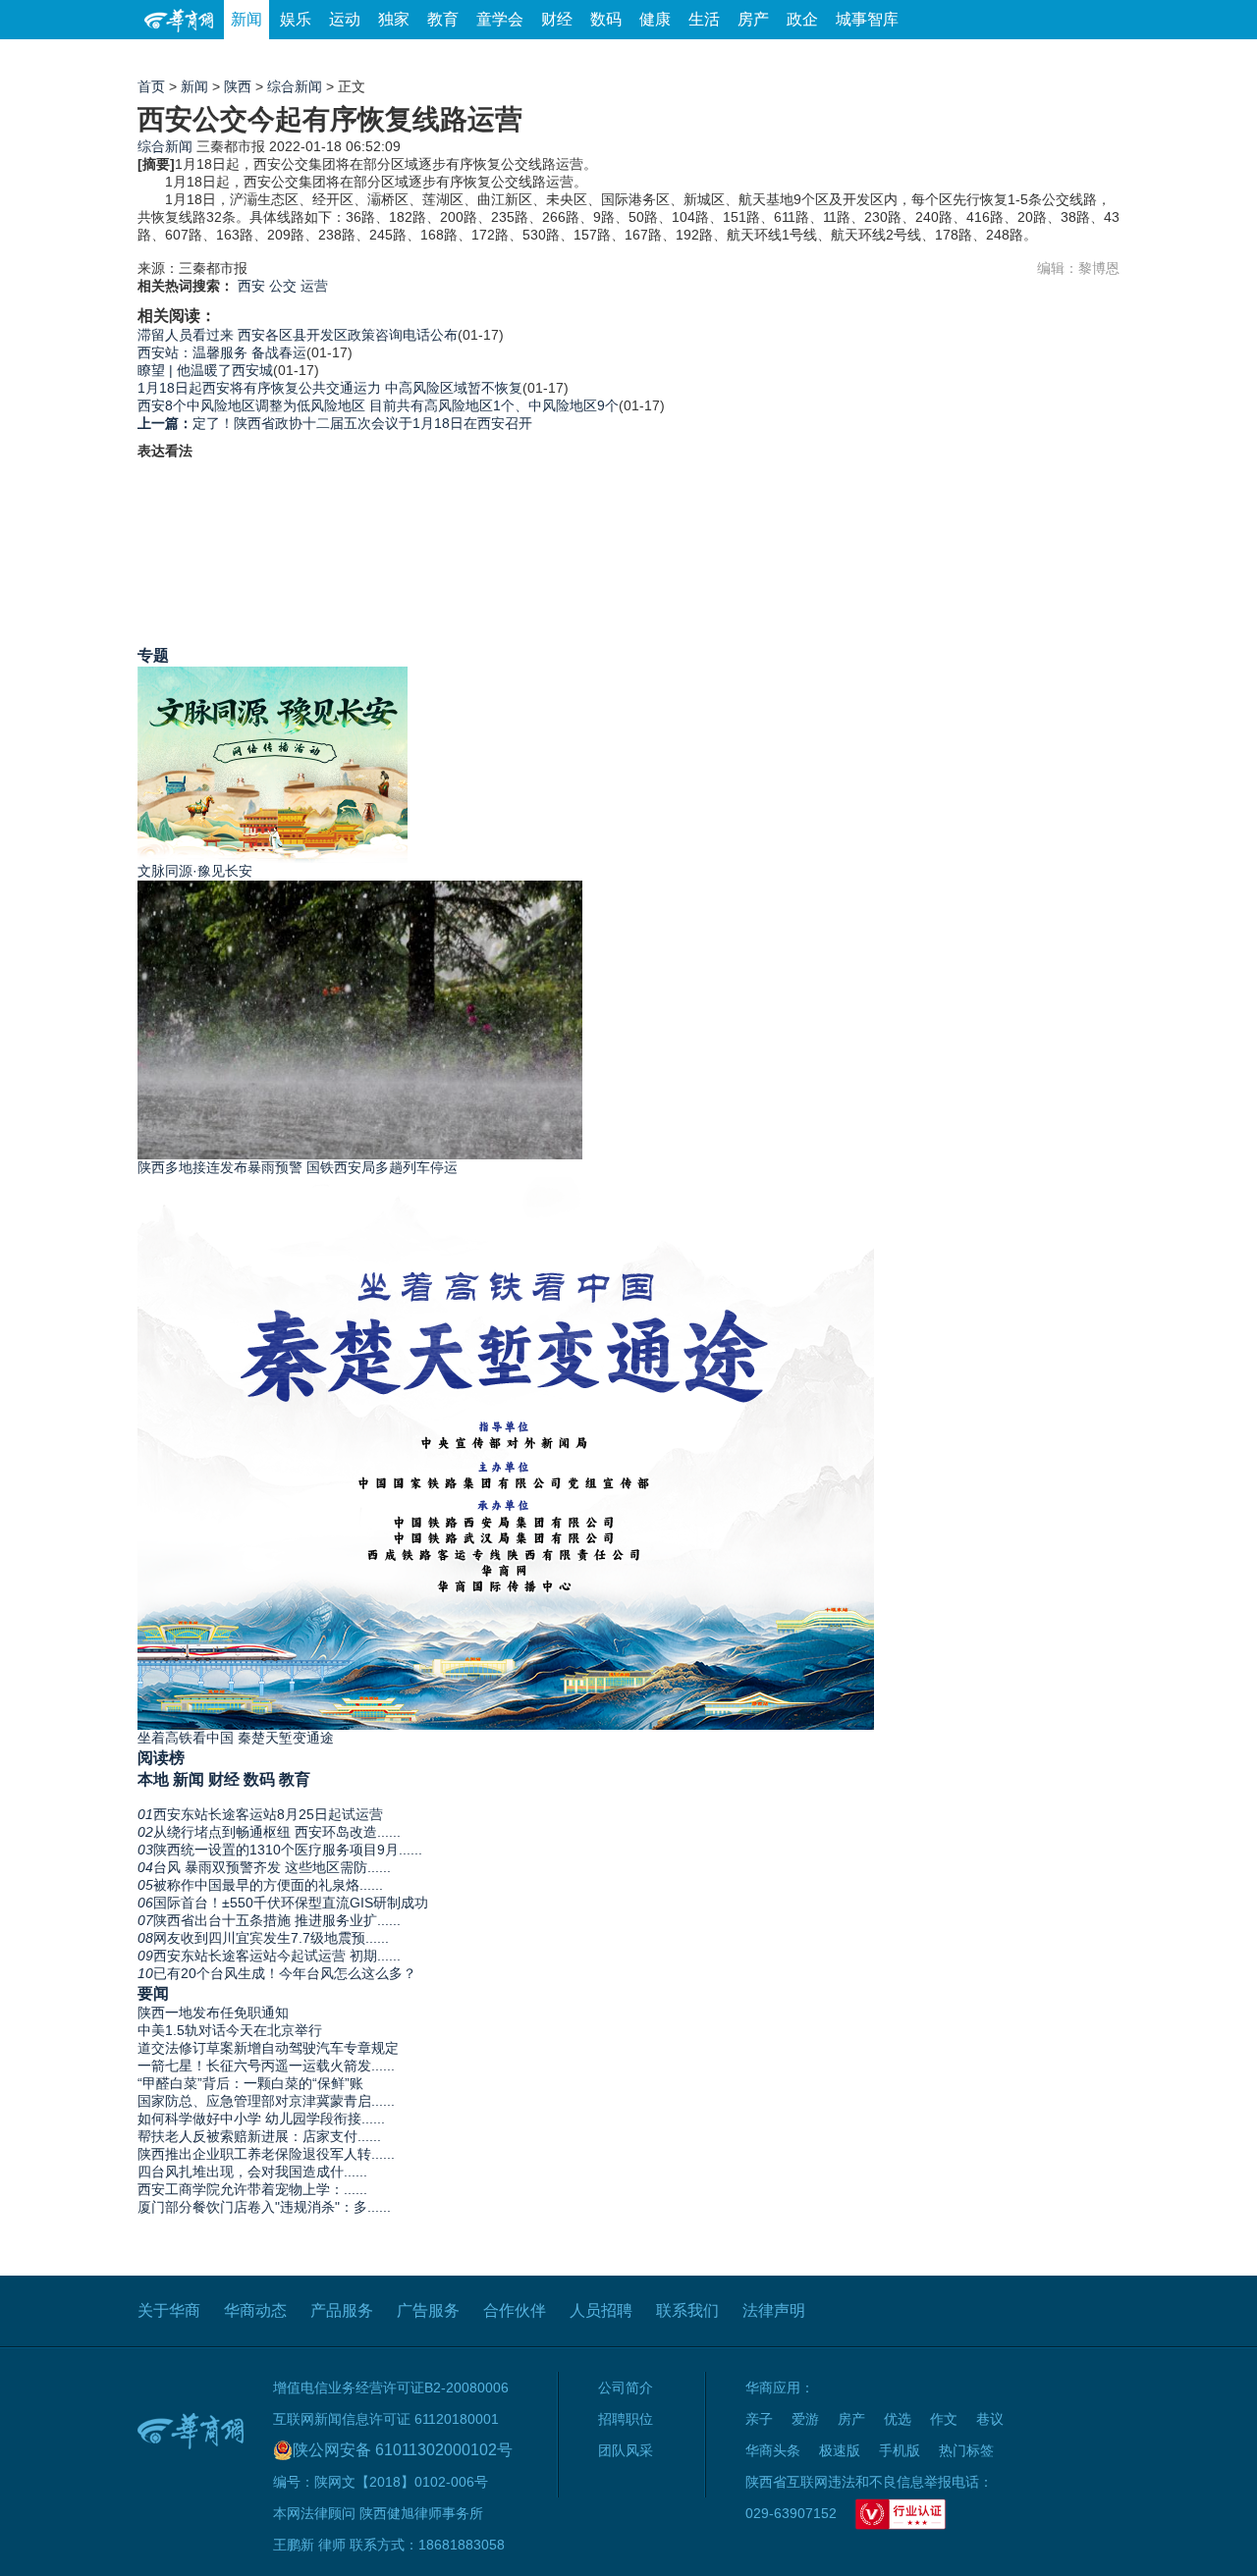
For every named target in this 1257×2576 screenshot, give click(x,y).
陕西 (238, 86)
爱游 (1048, 58)
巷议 (990, 2419)
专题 (153, 655)
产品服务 (342, 2310)
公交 (283, 286)
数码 (606, 19)
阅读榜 (161, 1757)
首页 (151, 86)
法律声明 (774, 2310)
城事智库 (867, 19)
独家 (394, 19)
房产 (753, 19)
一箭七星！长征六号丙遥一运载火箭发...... (266, 2066)
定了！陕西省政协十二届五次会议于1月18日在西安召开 (335, 423)
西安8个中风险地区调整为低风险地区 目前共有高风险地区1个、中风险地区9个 (378, 405)
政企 (802, 19)
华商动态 (255, 2310)
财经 (557, 19)
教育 (443, 19)
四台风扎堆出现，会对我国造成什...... (252, 2172)
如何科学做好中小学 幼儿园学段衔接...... (261, 2119)
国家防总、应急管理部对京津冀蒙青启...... (266, 2101)
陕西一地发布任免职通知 (213, 2012)
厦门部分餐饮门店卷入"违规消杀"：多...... (264, 2207)
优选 (1097, 58)
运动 (345, 19)
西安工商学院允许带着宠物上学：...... (252, 2189)
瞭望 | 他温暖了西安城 (205, 370)
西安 (251, 286)
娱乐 (296, 19)
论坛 (885, 58)
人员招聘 (601, 2310)
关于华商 (169, 2310)
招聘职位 (626, 2419)
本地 (153, 1779)
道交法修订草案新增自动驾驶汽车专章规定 (268, 2048)
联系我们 (687, 2310)
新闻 (246, 19)
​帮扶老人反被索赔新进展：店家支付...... (259, 2136)
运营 (314, 286)
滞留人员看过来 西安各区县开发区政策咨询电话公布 (298, 335)
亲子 (759, 2419)
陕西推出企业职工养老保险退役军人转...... (266, 2154)
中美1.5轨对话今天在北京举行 (230, 2030)
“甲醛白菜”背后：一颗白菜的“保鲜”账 (250, 2083)
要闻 (153, 1993)
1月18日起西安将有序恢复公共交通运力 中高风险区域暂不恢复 (330, 388)
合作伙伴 (515, 2310)
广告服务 (428, 2310)
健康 (655, 19)
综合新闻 (295, 86)
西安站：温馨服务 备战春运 (222, 352)
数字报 (942, 58)
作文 (944, 2419)
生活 (704, 19)
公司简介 (626, 2388)
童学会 (500, 19)
